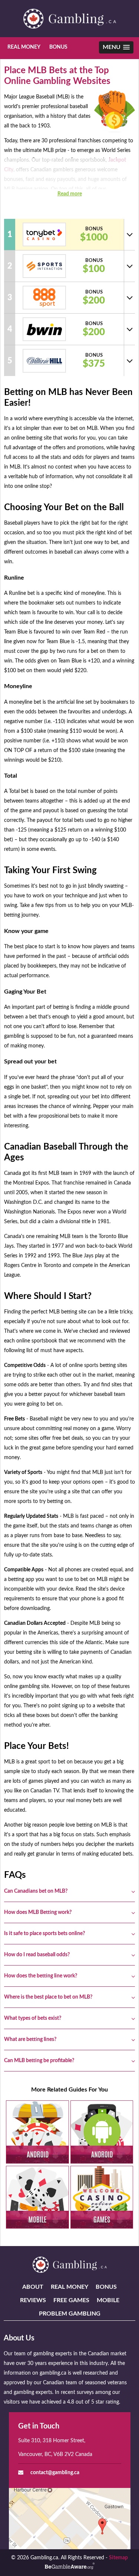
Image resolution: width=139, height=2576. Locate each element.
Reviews (33, 2300)
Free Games (71, 2300)
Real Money (24, 47)
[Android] (102, 2132)
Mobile (108, 2300)
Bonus (58, 47)
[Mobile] (37, 2197)
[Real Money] (37, 2132)
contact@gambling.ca (55, 2473)
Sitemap (118, 2558)
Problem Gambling (70, 2314)
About (33, 2287)
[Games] (102, 2197)
